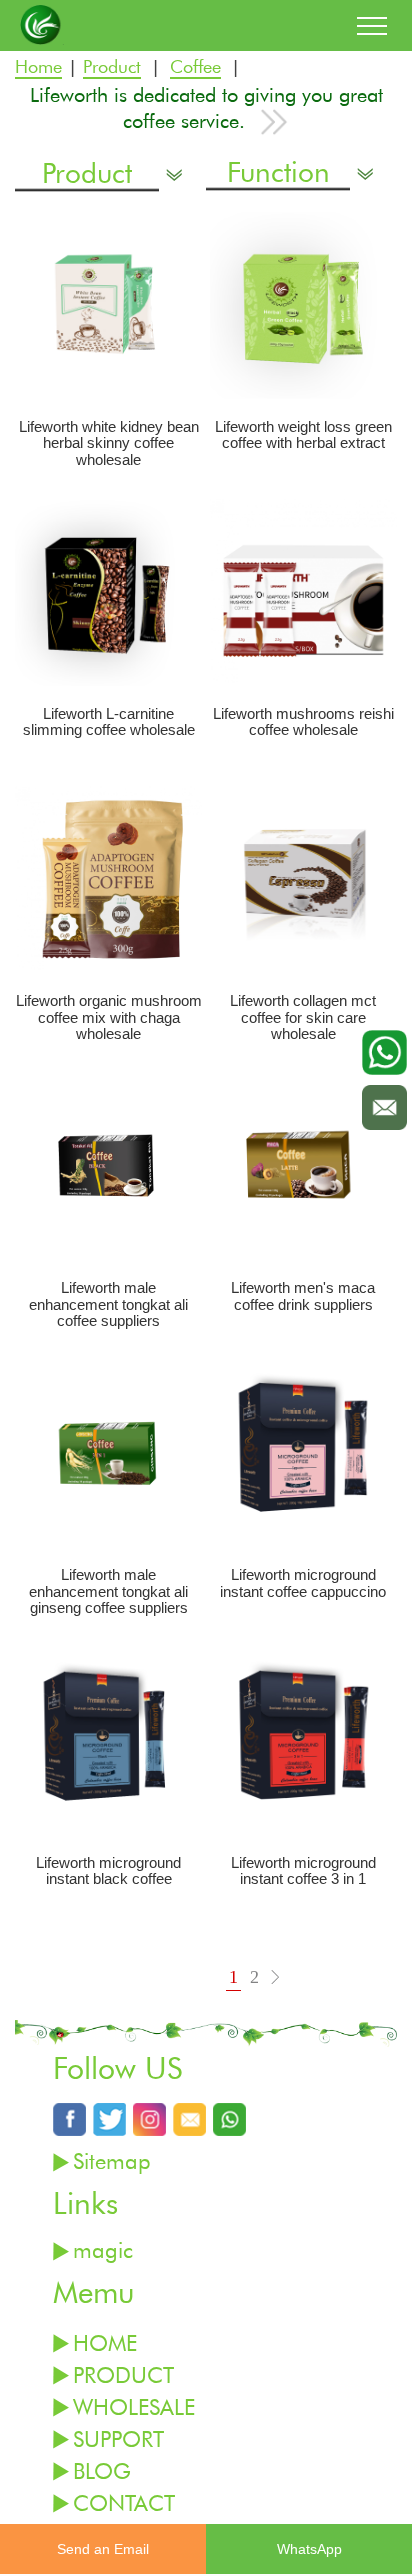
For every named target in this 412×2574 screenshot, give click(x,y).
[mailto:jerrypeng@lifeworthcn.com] (189, 2118)
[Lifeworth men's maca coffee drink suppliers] (303, 1166)
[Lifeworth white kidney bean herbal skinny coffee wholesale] (108, 305)
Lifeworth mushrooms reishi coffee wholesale (303, 722)
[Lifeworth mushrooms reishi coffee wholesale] (303, 592)
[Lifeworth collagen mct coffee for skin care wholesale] (303, 879)
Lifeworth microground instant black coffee (108, 1871)
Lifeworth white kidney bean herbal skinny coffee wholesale (109, 443)
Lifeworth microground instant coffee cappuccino (303, 1583)
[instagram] (149, 2118)
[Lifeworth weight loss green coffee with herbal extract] (303, 305)
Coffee (195, 67)
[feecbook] (69, 2118)
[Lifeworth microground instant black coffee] (108, 1740)
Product (112, 67)
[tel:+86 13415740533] (229, 2118)
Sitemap (112, 2160)
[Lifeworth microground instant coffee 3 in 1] (303, 1740)
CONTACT (124, 2502)
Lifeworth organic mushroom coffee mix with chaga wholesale (109, 1017)
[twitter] (109, 2118)
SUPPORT (118, 2438)
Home (38, 67)
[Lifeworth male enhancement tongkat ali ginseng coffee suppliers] (108, 1453)
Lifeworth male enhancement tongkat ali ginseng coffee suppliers (108, 1591)
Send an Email (103, 2549)
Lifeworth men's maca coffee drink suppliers (303, 1296)
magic (103, 2249)
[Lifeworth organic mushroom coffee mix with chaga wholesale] (108, 879)
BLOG (102, 2470)
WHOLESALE (134, 2406)
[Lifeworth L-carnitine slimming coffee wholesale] (108, 592)
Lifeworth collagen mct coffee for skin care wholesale (303, 1017)
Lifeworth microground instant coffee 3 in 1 (303, 1871)
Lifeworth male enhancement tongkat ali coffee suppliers (108, 1304)
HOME (105, 2342)
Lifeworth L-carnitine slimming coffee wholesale (109, 722)
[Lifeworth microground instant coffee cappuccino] (303, 1453)
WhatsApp (309, 2549)
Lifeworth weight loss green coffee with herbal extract (303, 435)
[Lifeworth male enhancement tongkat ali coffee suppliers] (108, 1166)
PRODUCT (123, 2374)
